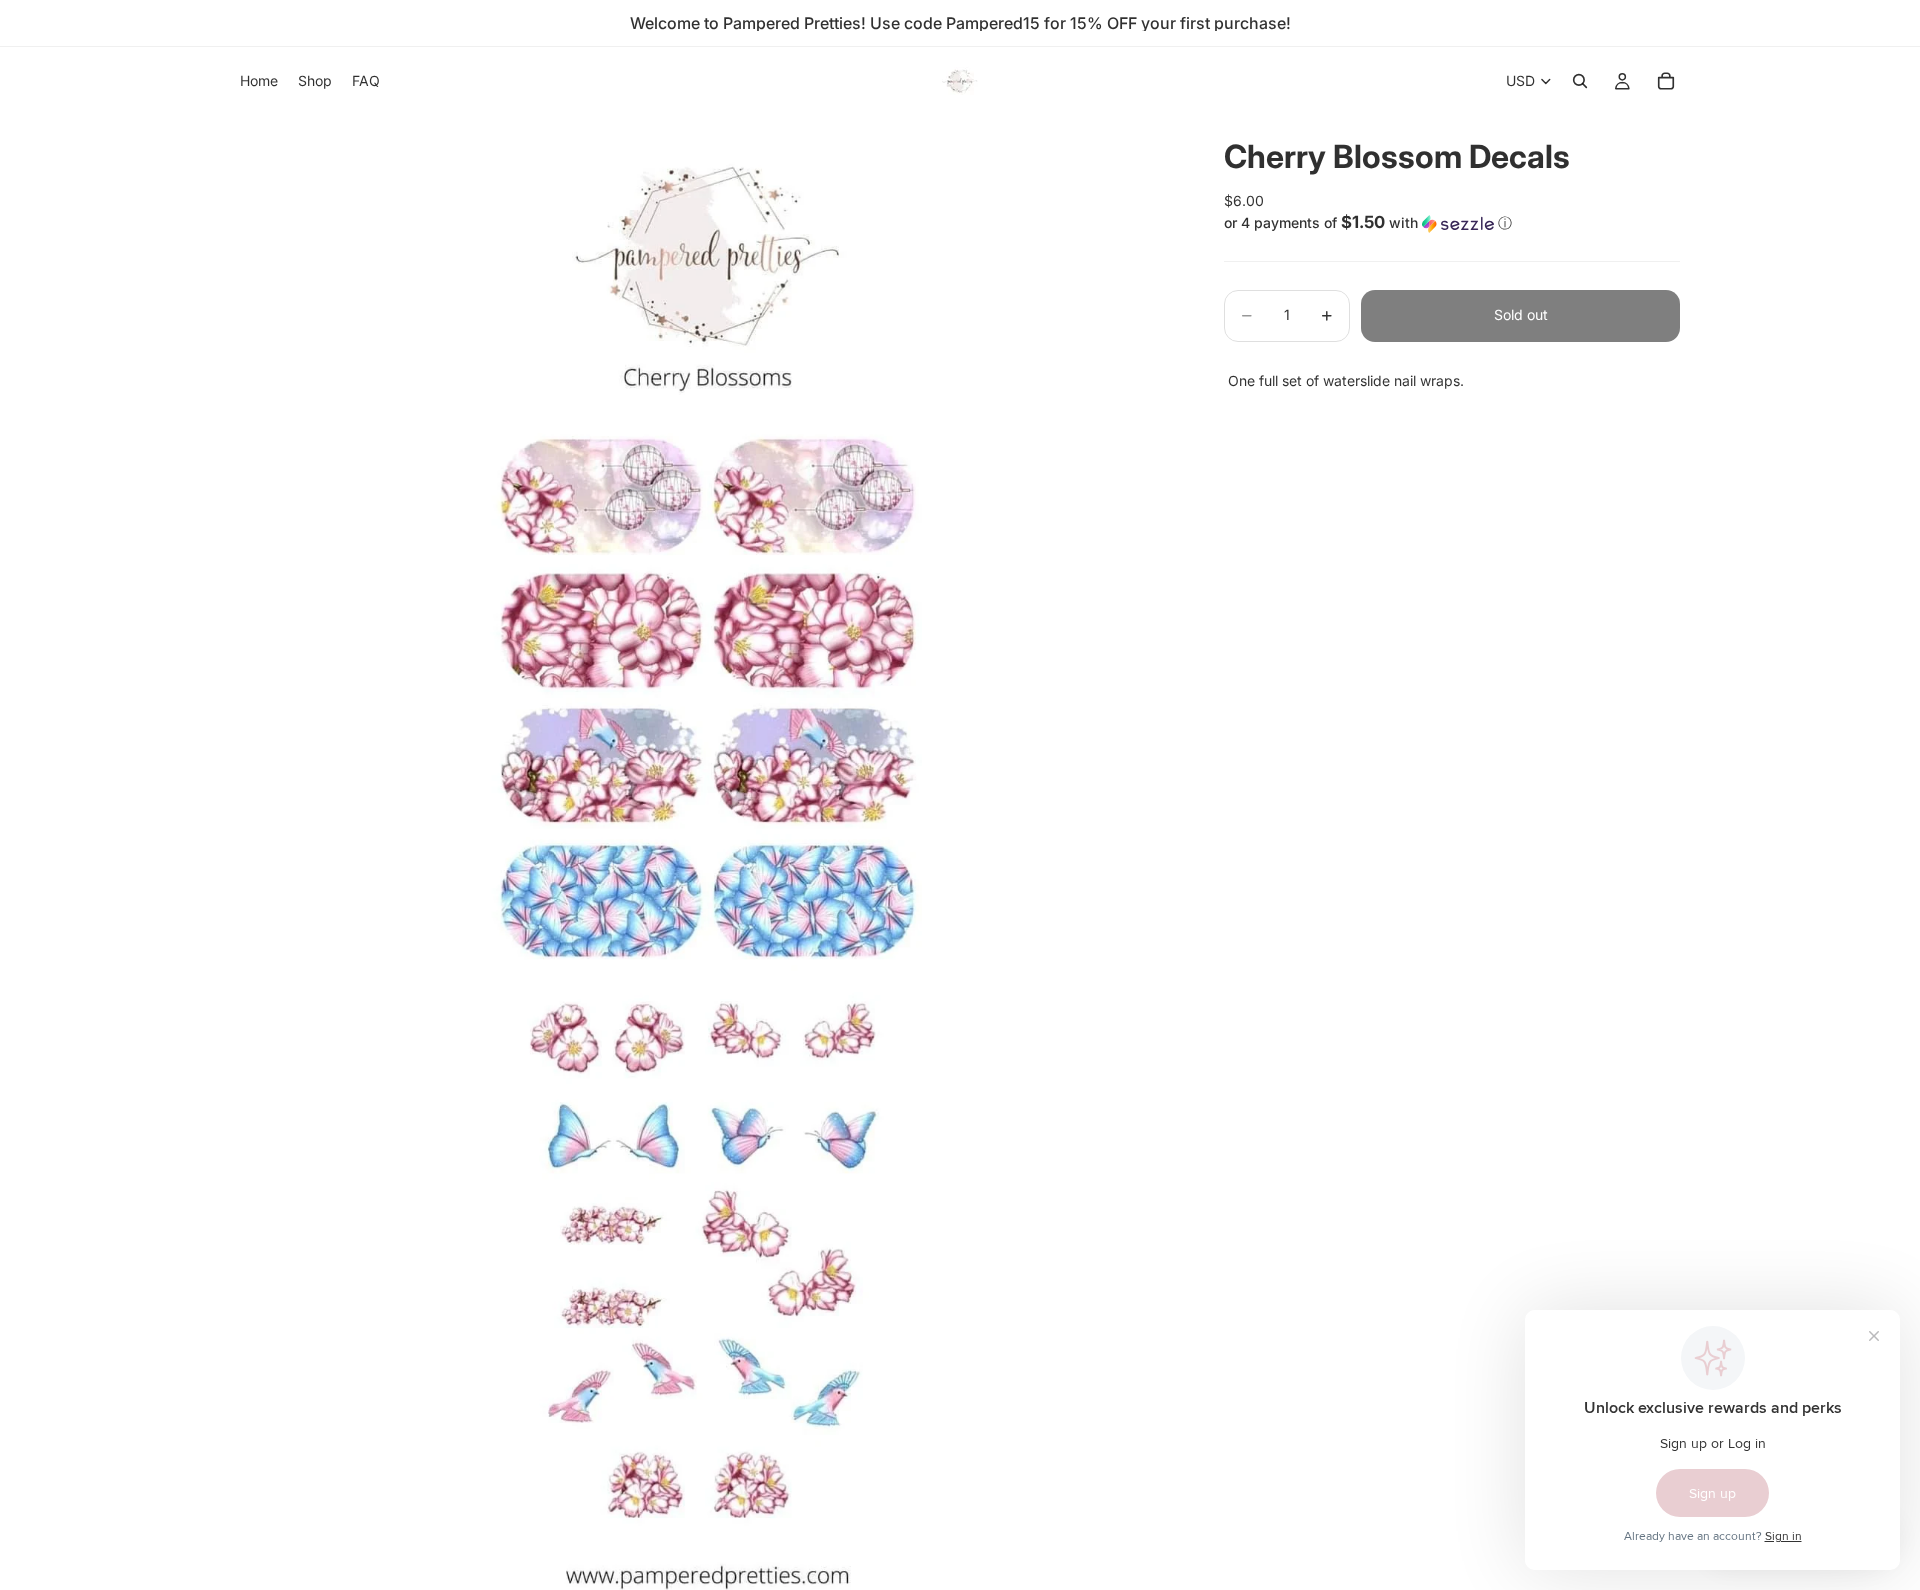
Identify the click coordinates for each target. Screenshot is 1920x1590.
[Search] (1580, 81)
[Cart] (1666, 81)
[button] (1452, 223)
